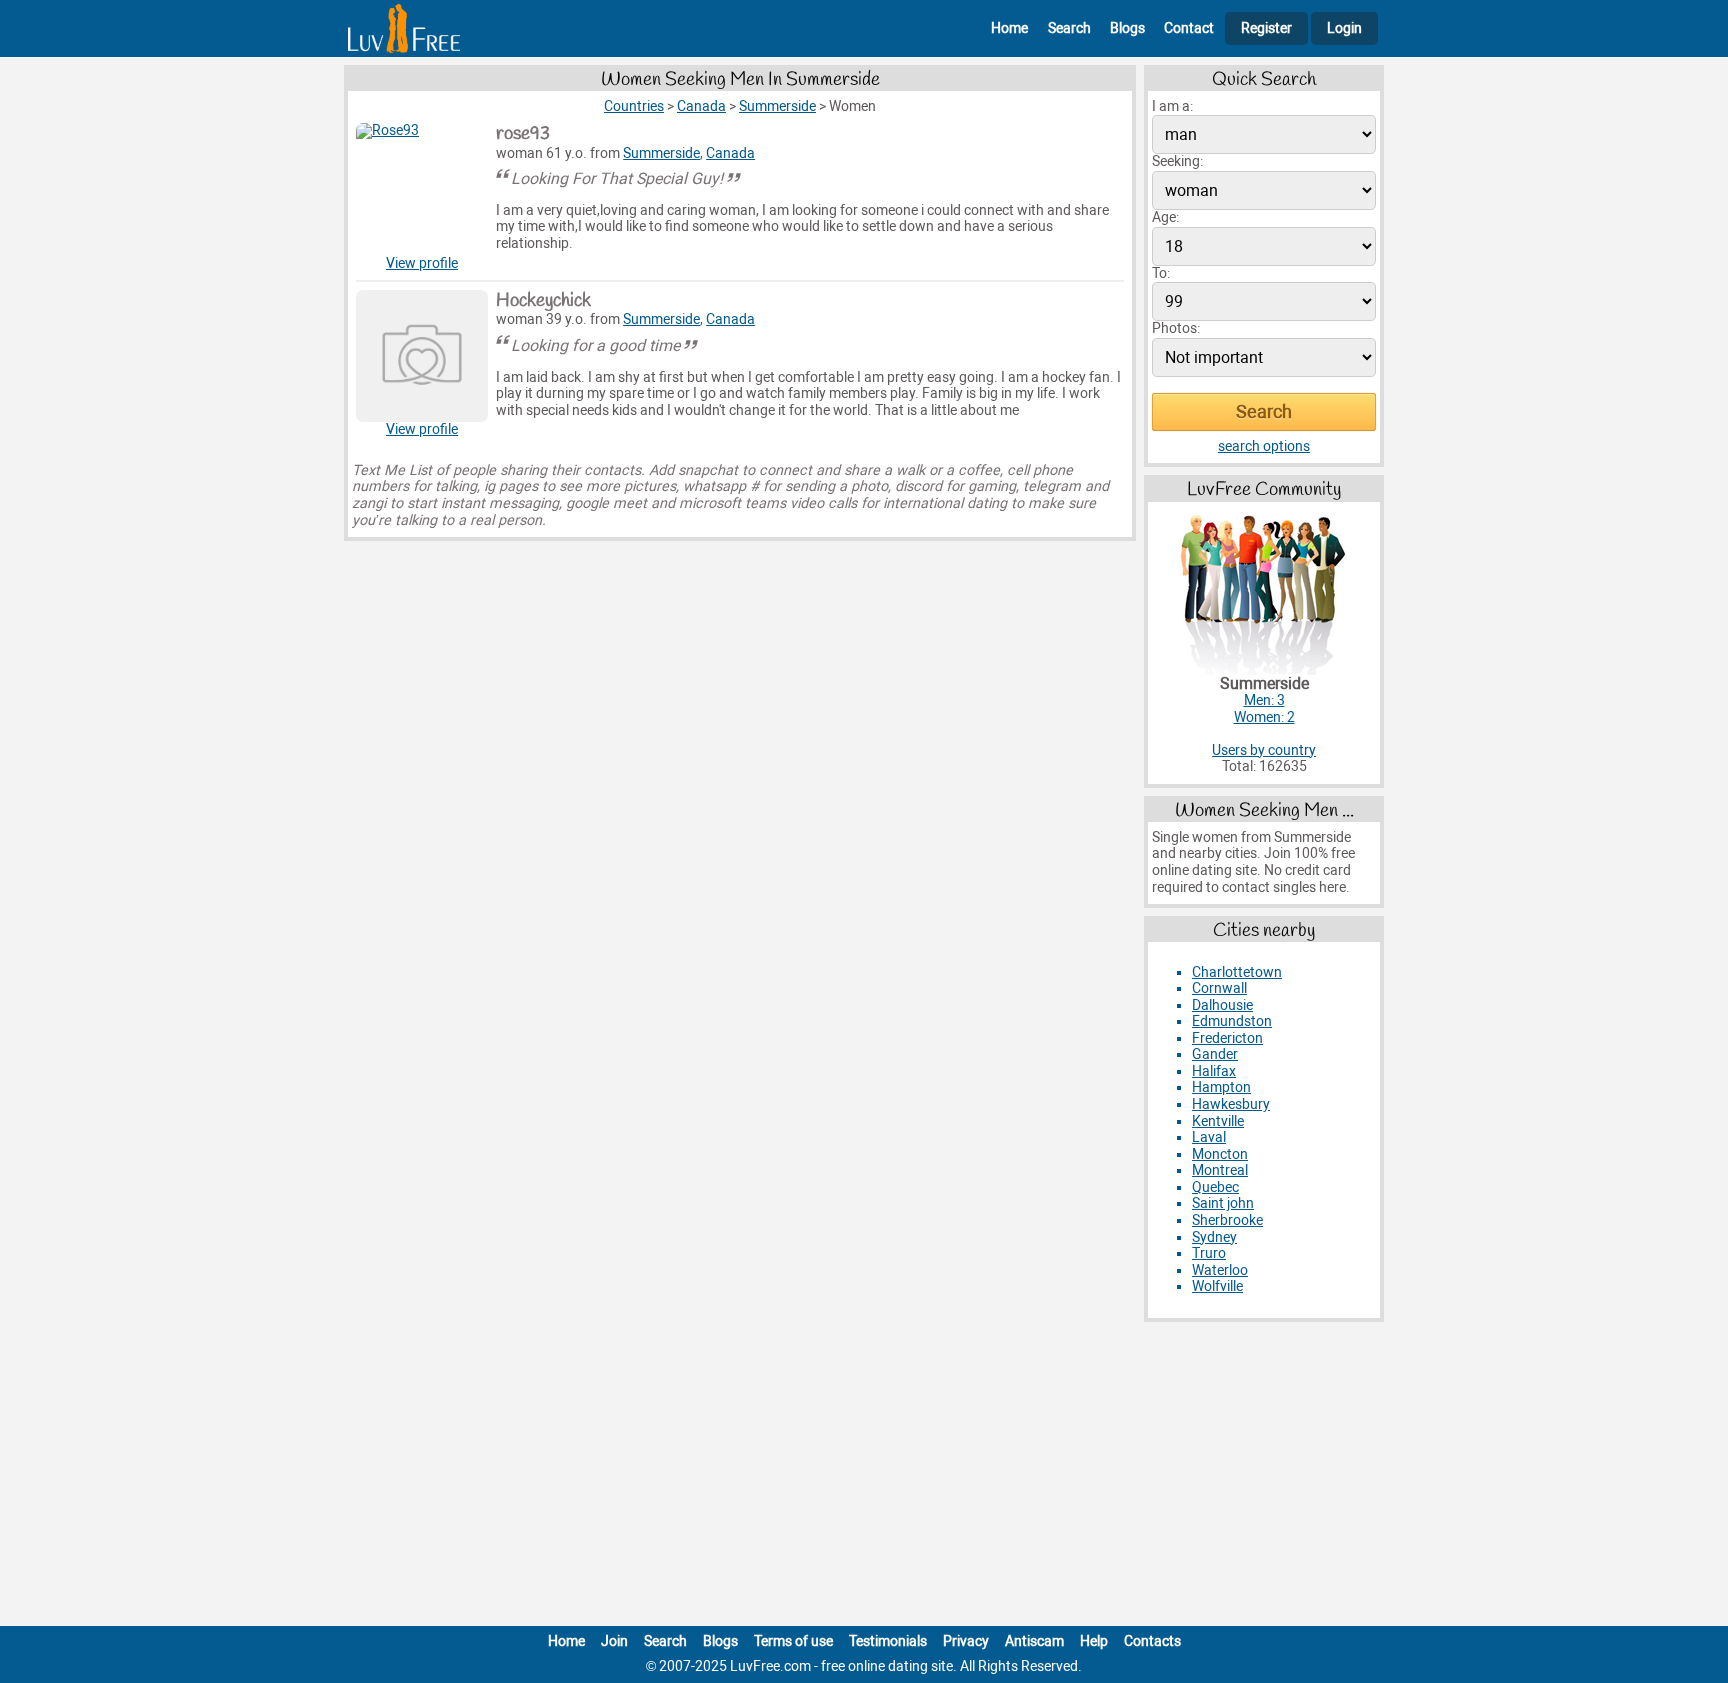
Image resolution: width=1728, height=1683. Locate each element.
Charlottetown (1237, 972)
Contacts (1152, 1641)
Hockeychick (543, 301)
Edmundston (1232, 1021)
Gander (1215, 1054)
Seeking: (1177, 161)
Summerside (661, 153)
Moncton (1220, 1154)
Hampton (1221, 1087)
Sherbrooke (1227, 1220)
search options (1264, 446)
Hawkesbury (1231, 1104)
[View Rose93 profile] (422, 189)
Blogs (1127, 28)
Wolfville (1217, 1286)
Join (614, 1641)
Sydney (1214, 1237)
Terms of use (793, 1641)
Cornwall (1219, 988)
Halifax (1214, 1071)
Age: (1165, 217)
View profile (422, 263)
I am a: (1172, 106)
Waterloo (1220, 1270)
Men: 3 (1264, 700)
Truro (1209, 1253)
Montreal (1220, 1170)
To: (1161, 273)
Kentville (1218, 1121)
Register (1266, 28)
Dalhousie (1222, 1005)
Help (1094, 1641)
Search (1069, 28)
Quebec (1215, 1187)
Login (1344, 28)
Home (1009, 28)
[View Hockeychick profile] (422, 356)
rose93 (523, 134)
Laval (1209, 1137)
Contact (1189, 28)
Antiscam (1034, 1641)
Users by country (1264, 750)
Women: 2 (1264, 717)
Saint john (1223, 1203)
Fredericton (1227, 1038)
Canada (730, 153)
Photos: (1176, 328)
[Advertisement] (864, 1478)
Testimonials (888, 1641)
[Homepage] (404, 28)
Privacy (966, 1641)
